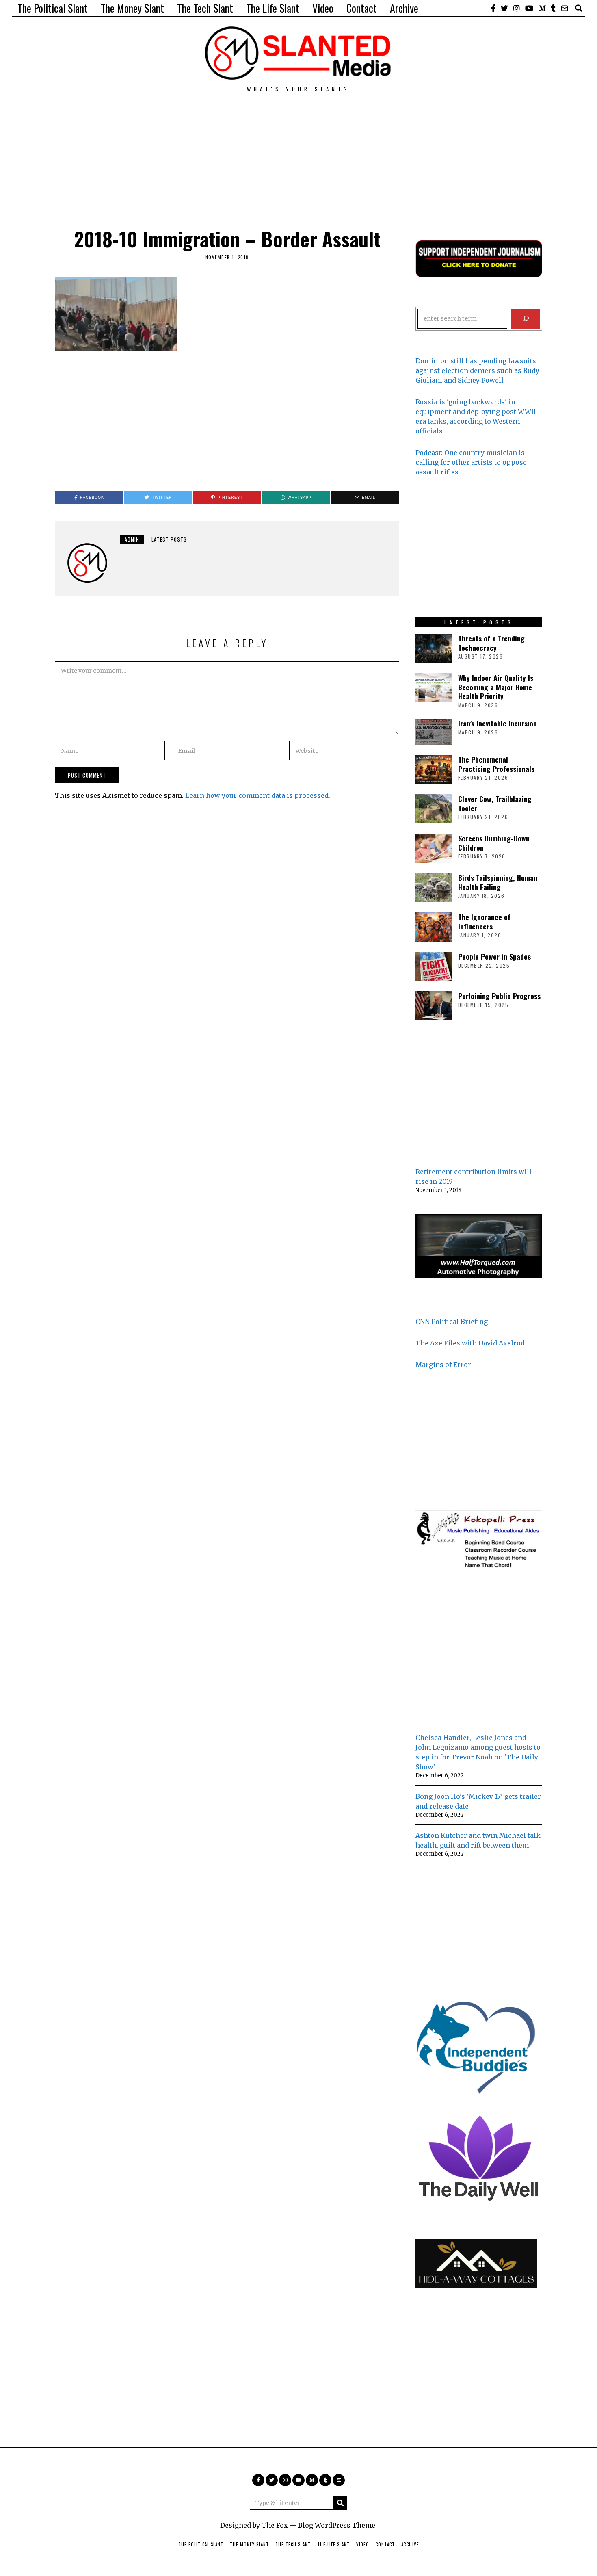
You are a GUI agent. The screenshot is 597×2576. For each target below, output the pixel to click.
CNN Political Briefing (452, 1322)
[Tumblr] (553, 8)
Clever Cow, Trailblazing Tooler (495, 803)
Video (323, 8)
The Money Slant (132, 8)
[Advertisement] (298, 149)
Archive (404, 8)
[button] (340, 2503)
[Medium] (542, 8)
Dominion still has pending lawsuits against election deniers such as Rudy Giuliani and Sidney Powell (477, 370)
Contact (362, 8)
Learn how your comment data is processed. (258, 795)
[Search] (526, 319)
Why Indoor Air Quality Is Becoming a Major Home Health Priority (496, 687)
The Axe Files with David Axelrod (470, 1343)
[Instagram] (517, 8)
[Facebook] (493, 8)
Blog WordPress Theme (337, 2525)
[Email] (565, 8)
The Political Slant (53, 8)
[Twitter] (504, 8)
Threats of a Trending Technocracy (491, 643)
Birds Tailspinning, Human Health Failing (498, 882)
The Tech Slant (205, 8)
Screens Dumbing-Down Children (494, 843)
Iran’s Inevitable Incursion (497, 723)
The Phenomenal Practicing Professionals (496, 764)
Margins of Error (443, 1365)
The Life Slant (273, 8)
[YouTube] (529, 8)
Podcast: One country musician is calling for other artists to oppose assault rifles (471, 462)
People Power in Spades (494, 956)
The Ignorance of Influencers (484, 922)
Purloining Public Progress (499, 996)
